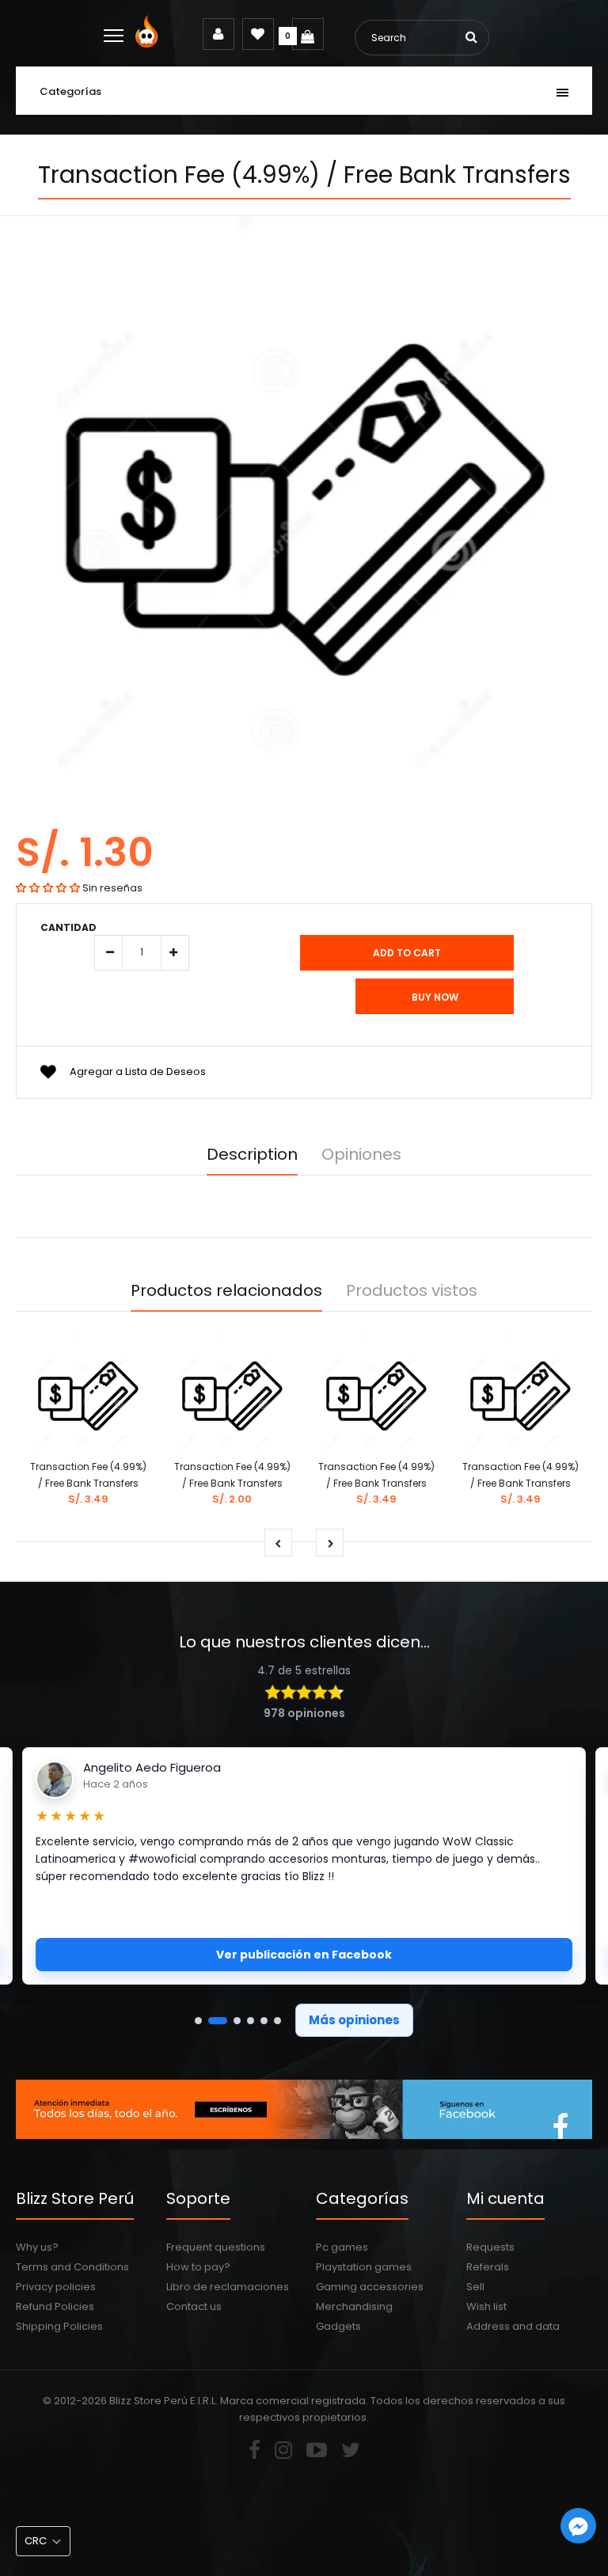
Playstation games (364, 2267)
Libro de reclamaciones (228, 2287)
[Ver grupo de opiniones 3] (237, 2021)
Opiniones (361, 1154)
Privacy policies (56, 2287)
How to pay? (198, 2267)
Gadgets (338, 2326)
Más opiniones (354, 2020)
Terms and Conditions (72, 2267)
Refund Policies (55, 2306)
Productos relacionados (226, 1290)
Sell (475, 2287)
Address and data (513, 2326)
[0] (308, 34)
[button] (48, 888)
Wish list (486, 2306)
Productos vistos (412, 1290)
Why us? (37, 2247)
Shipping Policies (59, 2326)
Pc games (342, 2247)
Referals (488, 2267)
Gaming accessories (370, 2287)
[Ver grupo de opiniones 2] (218, 2021)
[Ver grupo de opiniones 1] (198, 2021)
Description (252, 1154)
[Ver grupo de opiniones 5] (264, 2021)
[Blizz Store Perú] (149, 44)
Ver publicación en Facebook (304, 1955)
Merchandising (354, 2306)
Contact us (194, 2306)
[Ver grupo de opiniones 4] (251, 2021)
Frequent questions (216, 2247)
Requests (490, 2247)
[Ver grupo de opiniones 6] (277, 2021)
